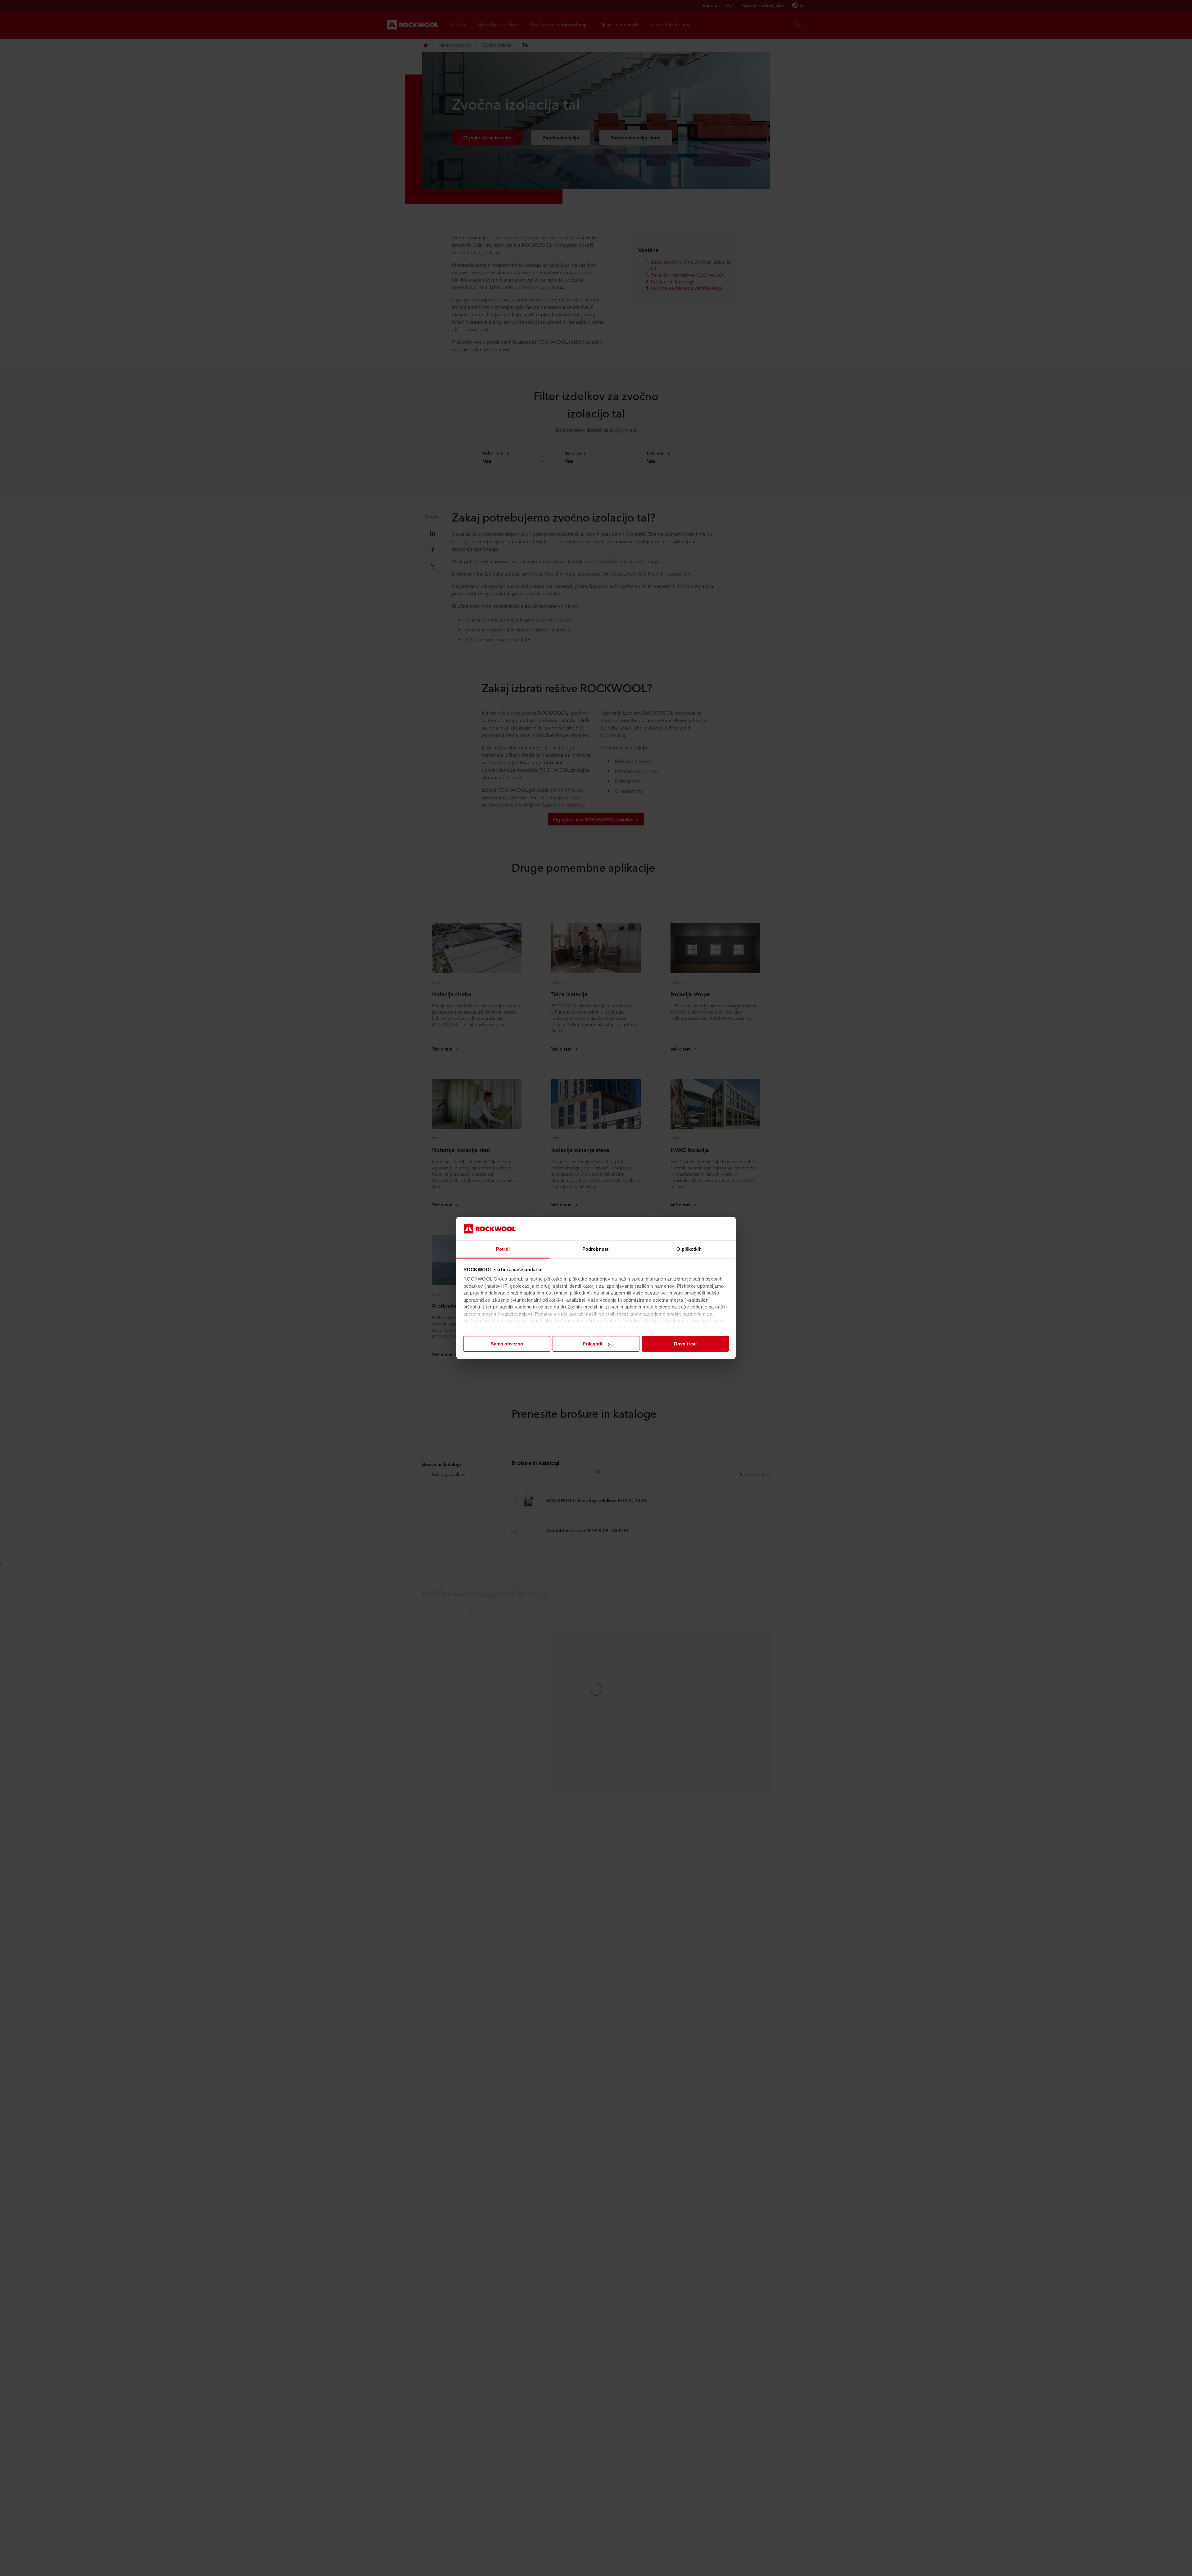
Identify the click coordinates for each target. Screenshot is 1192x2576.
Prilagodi (592, 1344)
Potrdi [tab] (503, 1249)
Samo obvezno (507, 1344)
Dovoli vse (685, 1344)
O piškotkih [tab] (689, 1249)
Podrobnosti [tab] (596, 1249)
